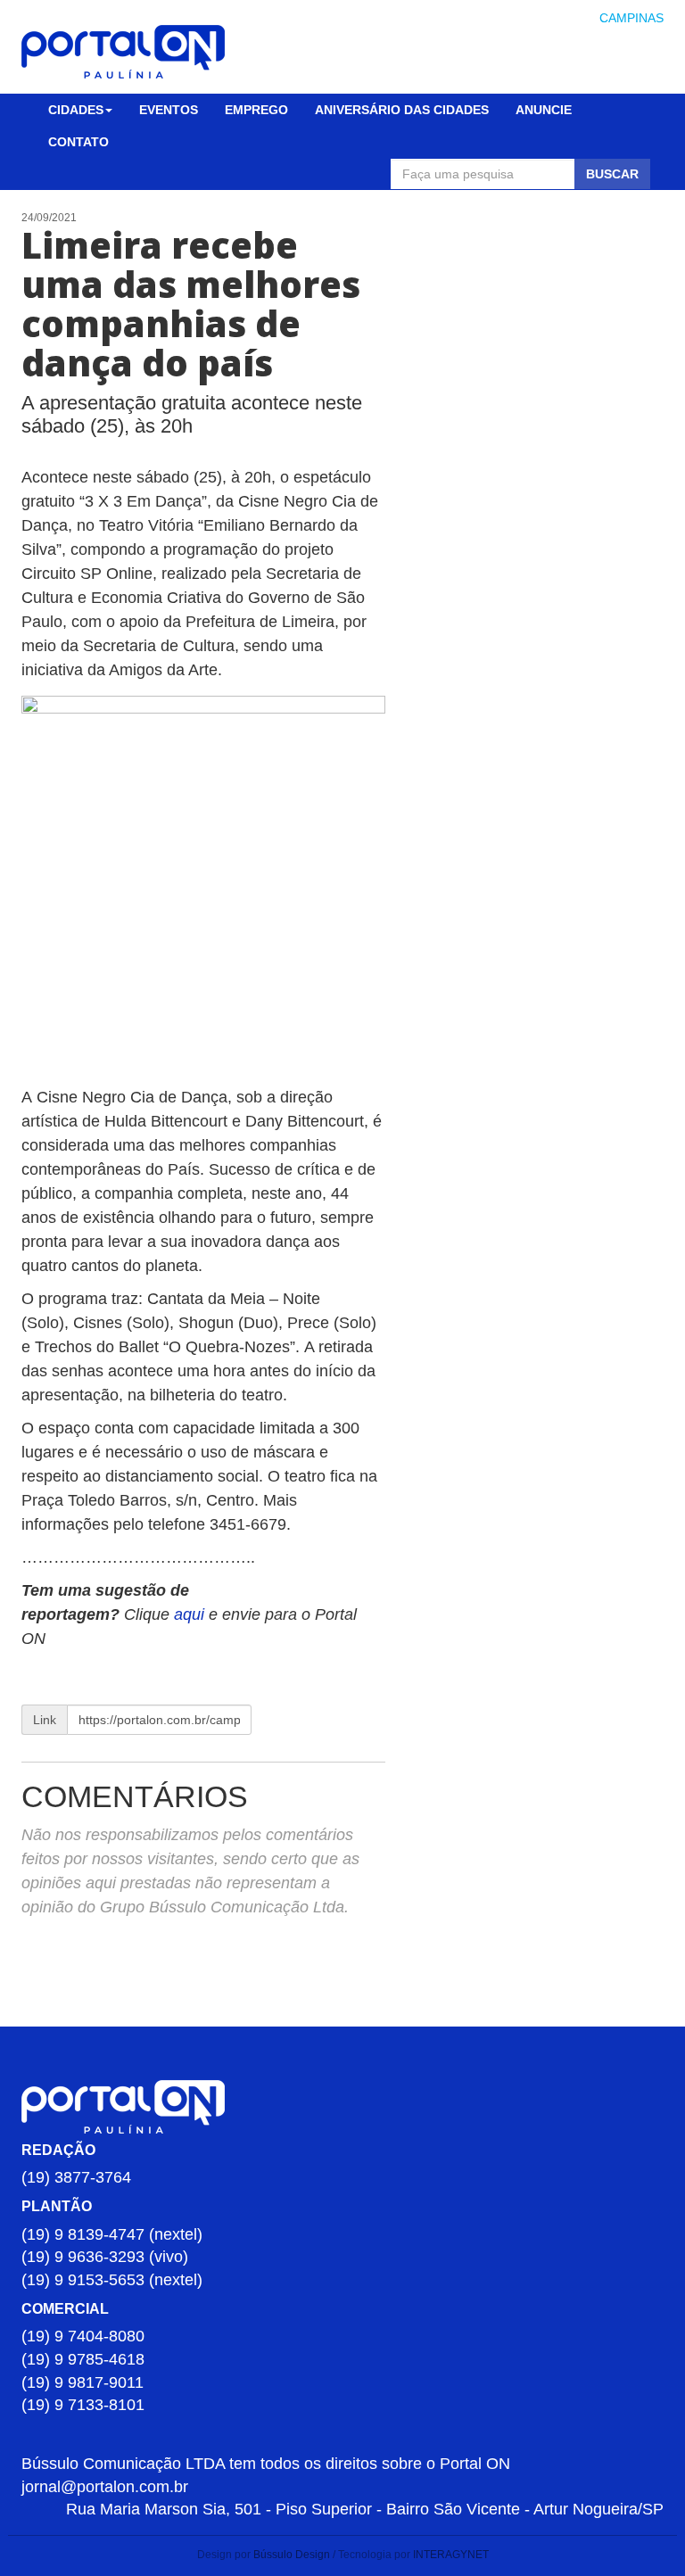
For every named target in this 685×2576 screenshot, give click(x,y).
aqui (191, 1614)
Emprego (256, 110)
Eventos (169, 110)
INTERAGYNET (451, 2555)
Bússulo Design (292, 2555)
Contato (78, 142)
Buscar (612, 174)
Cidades (76, 110)
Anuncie (544, 110)
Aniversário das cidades (402, 110)
